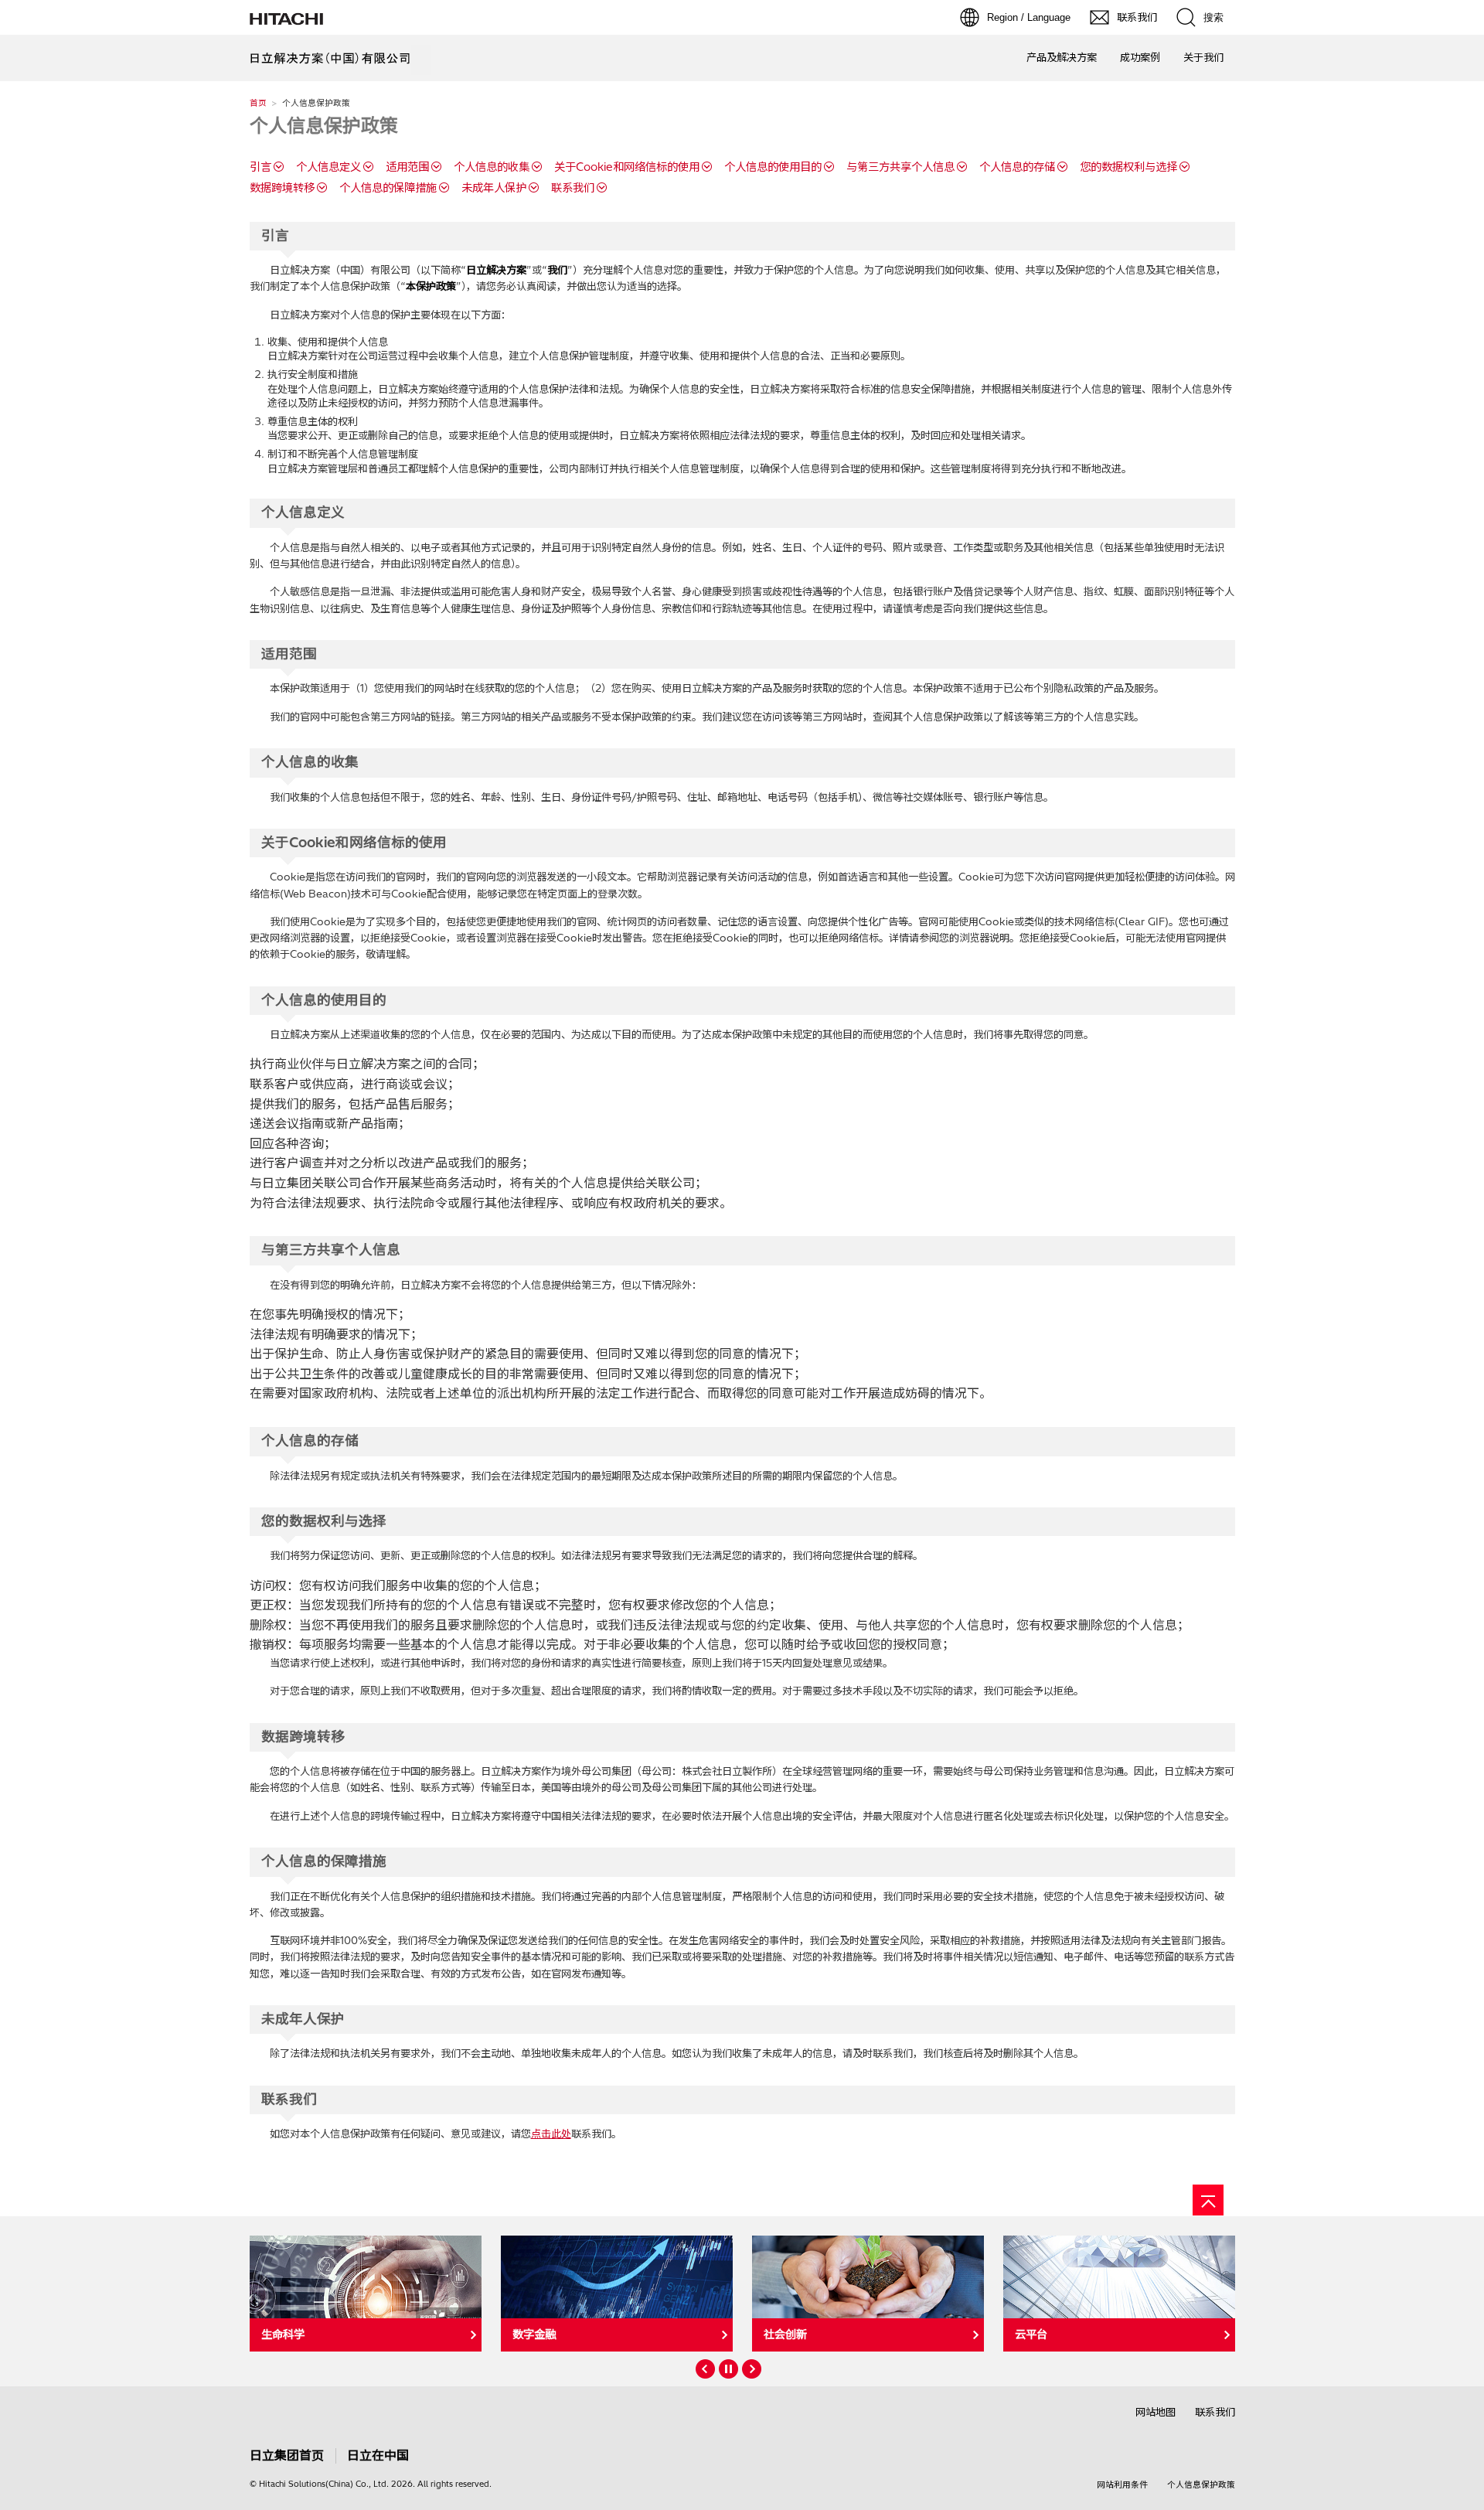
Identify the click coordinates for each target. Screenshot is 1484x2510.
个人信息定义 (328, 167)
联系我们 (573, 188)
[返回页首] (1208, 2200)
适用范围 (407, 167)
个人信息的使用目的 (773, 167)
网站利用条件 (1122, 2484)
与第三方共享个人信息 (900, 167)
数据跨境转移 (282, 188)
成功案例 (1140, 57)
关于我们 (1203, 57)
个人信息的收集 (492, 167)
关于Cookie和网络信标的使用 (627, 167)
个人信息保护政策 (1201, 2484)
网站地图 (1156, 2412)
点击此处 (551, 2134)
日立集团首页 (287, 2455)
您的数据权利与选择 (1128, 167)
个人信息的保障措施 (388, 188)
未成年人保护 (494, 188)
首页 (258, 103)
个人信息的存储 (1017, 167)
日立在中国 (378, 2455)
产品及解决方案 (1062, 57)
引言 (260, 167)
